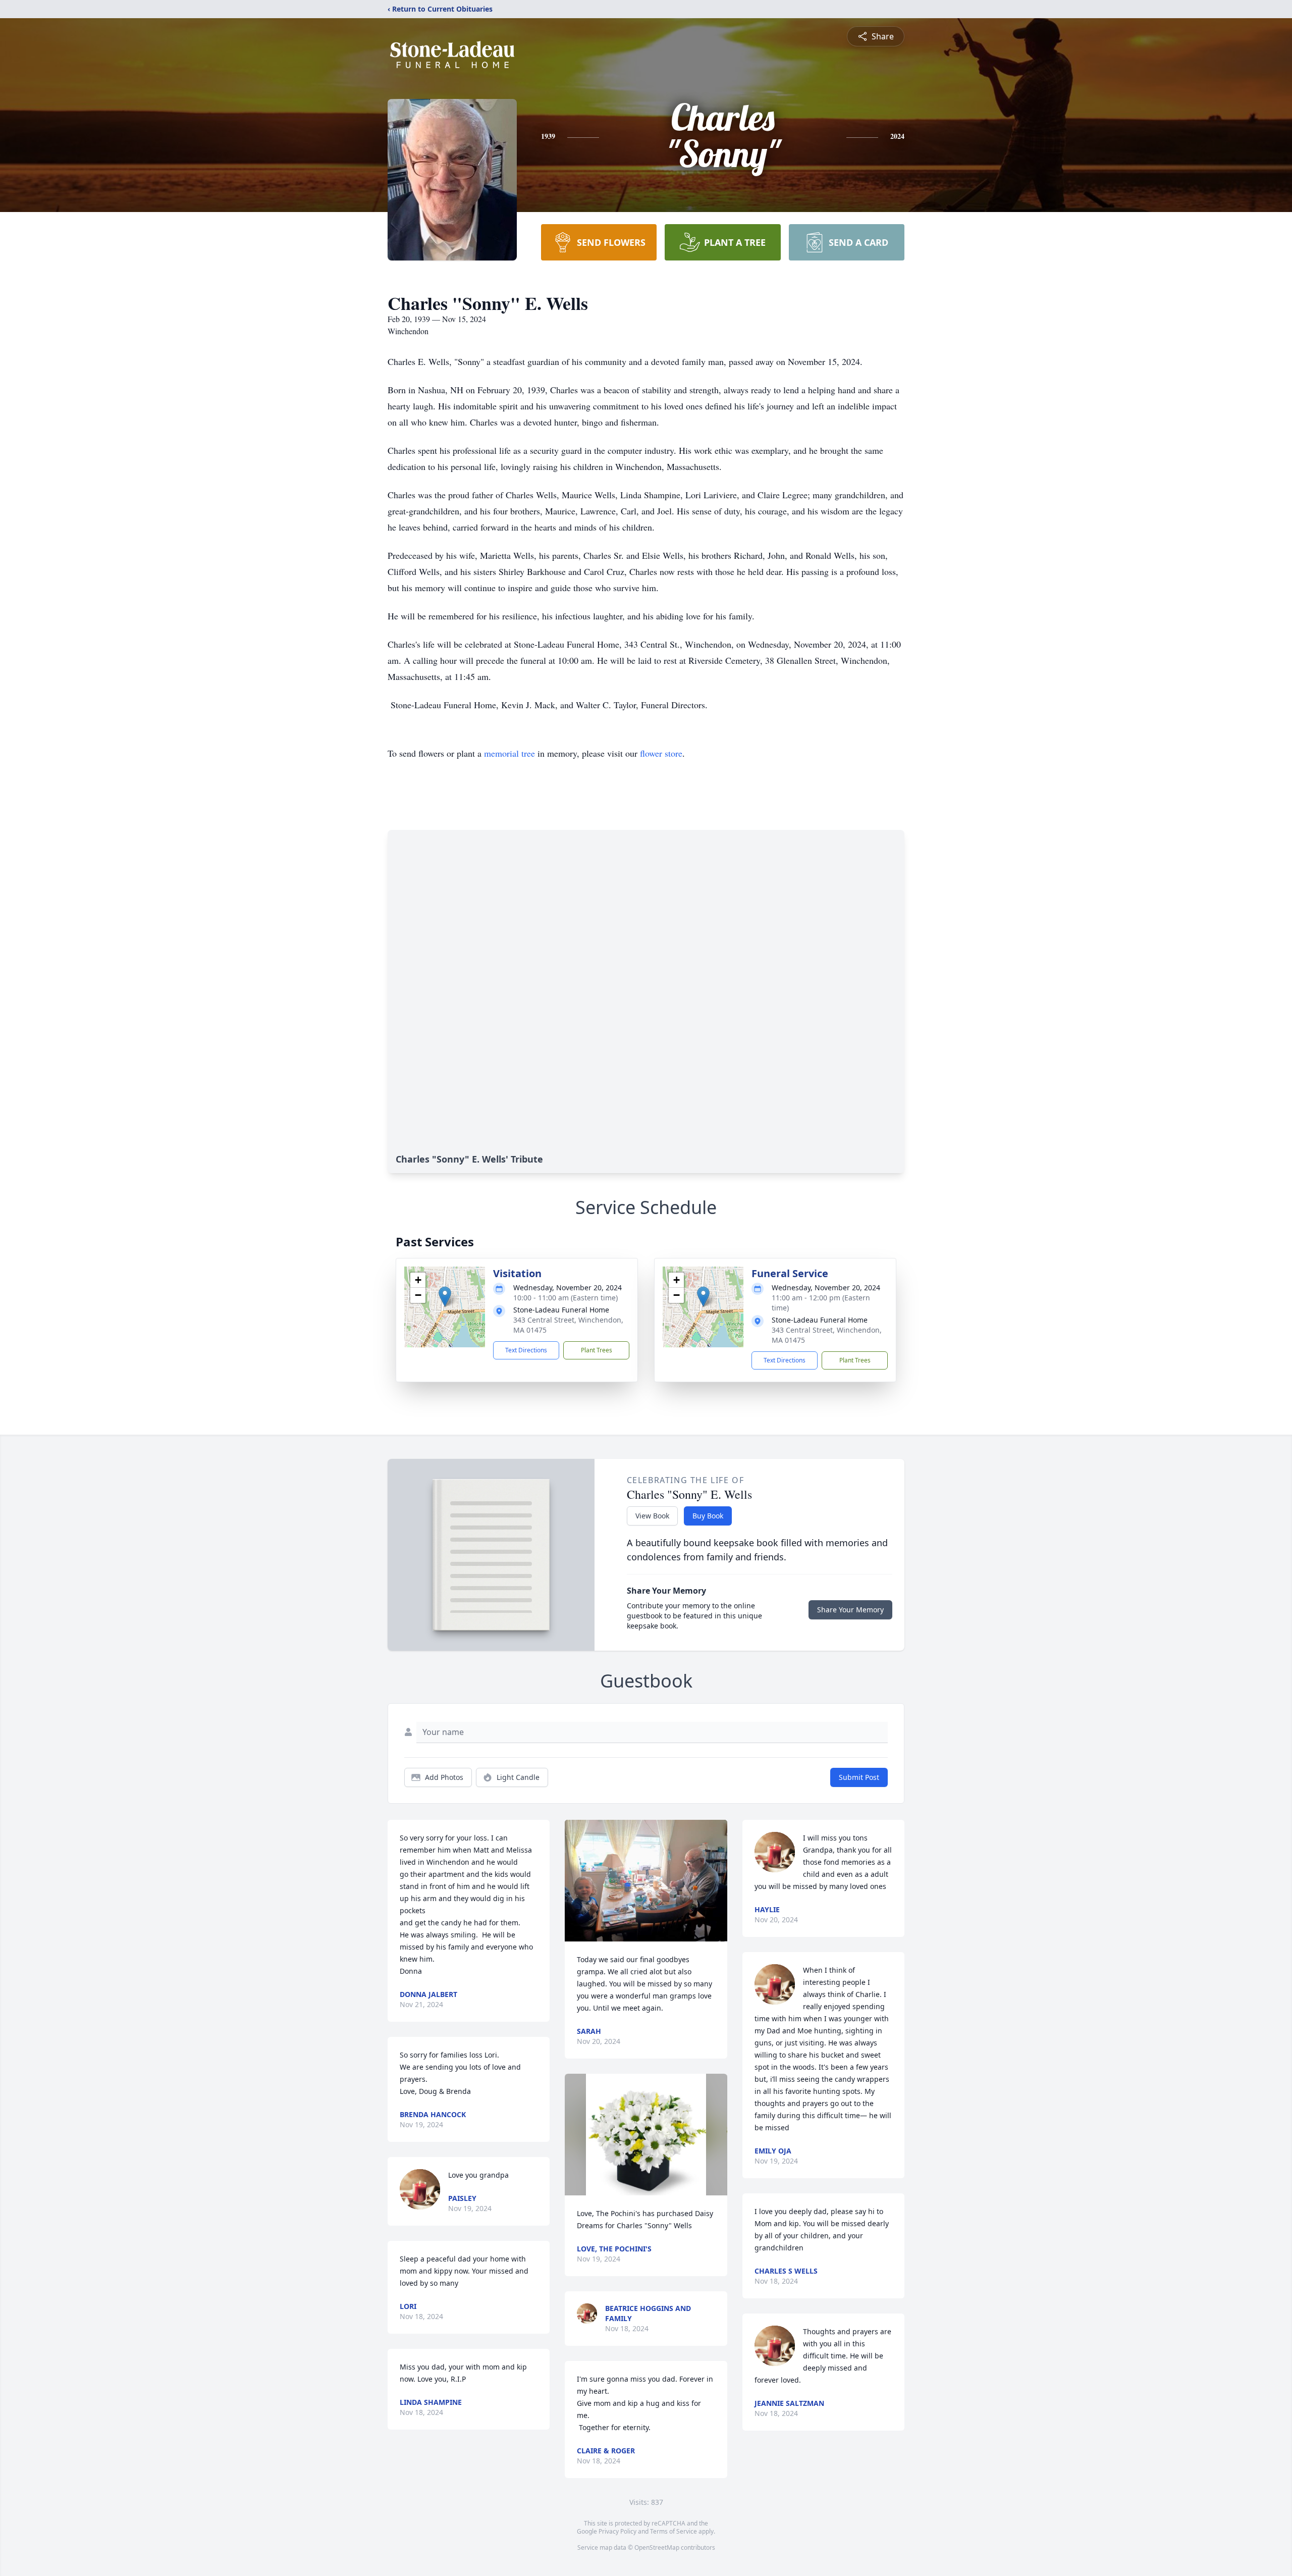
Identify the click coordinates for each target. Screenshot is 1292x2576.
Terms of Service (674, 2531)
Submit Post (859, 1777)
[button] (445, 1297)
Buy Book (708, 1516)
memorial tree (509, 753)
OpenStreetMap (657, 2547)
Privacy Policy (617, 2531)
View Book (652, 1516)
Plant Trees (597, 1350)
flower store (661, 753)
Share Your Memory (850, 1610)
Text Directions (526, 1350)
